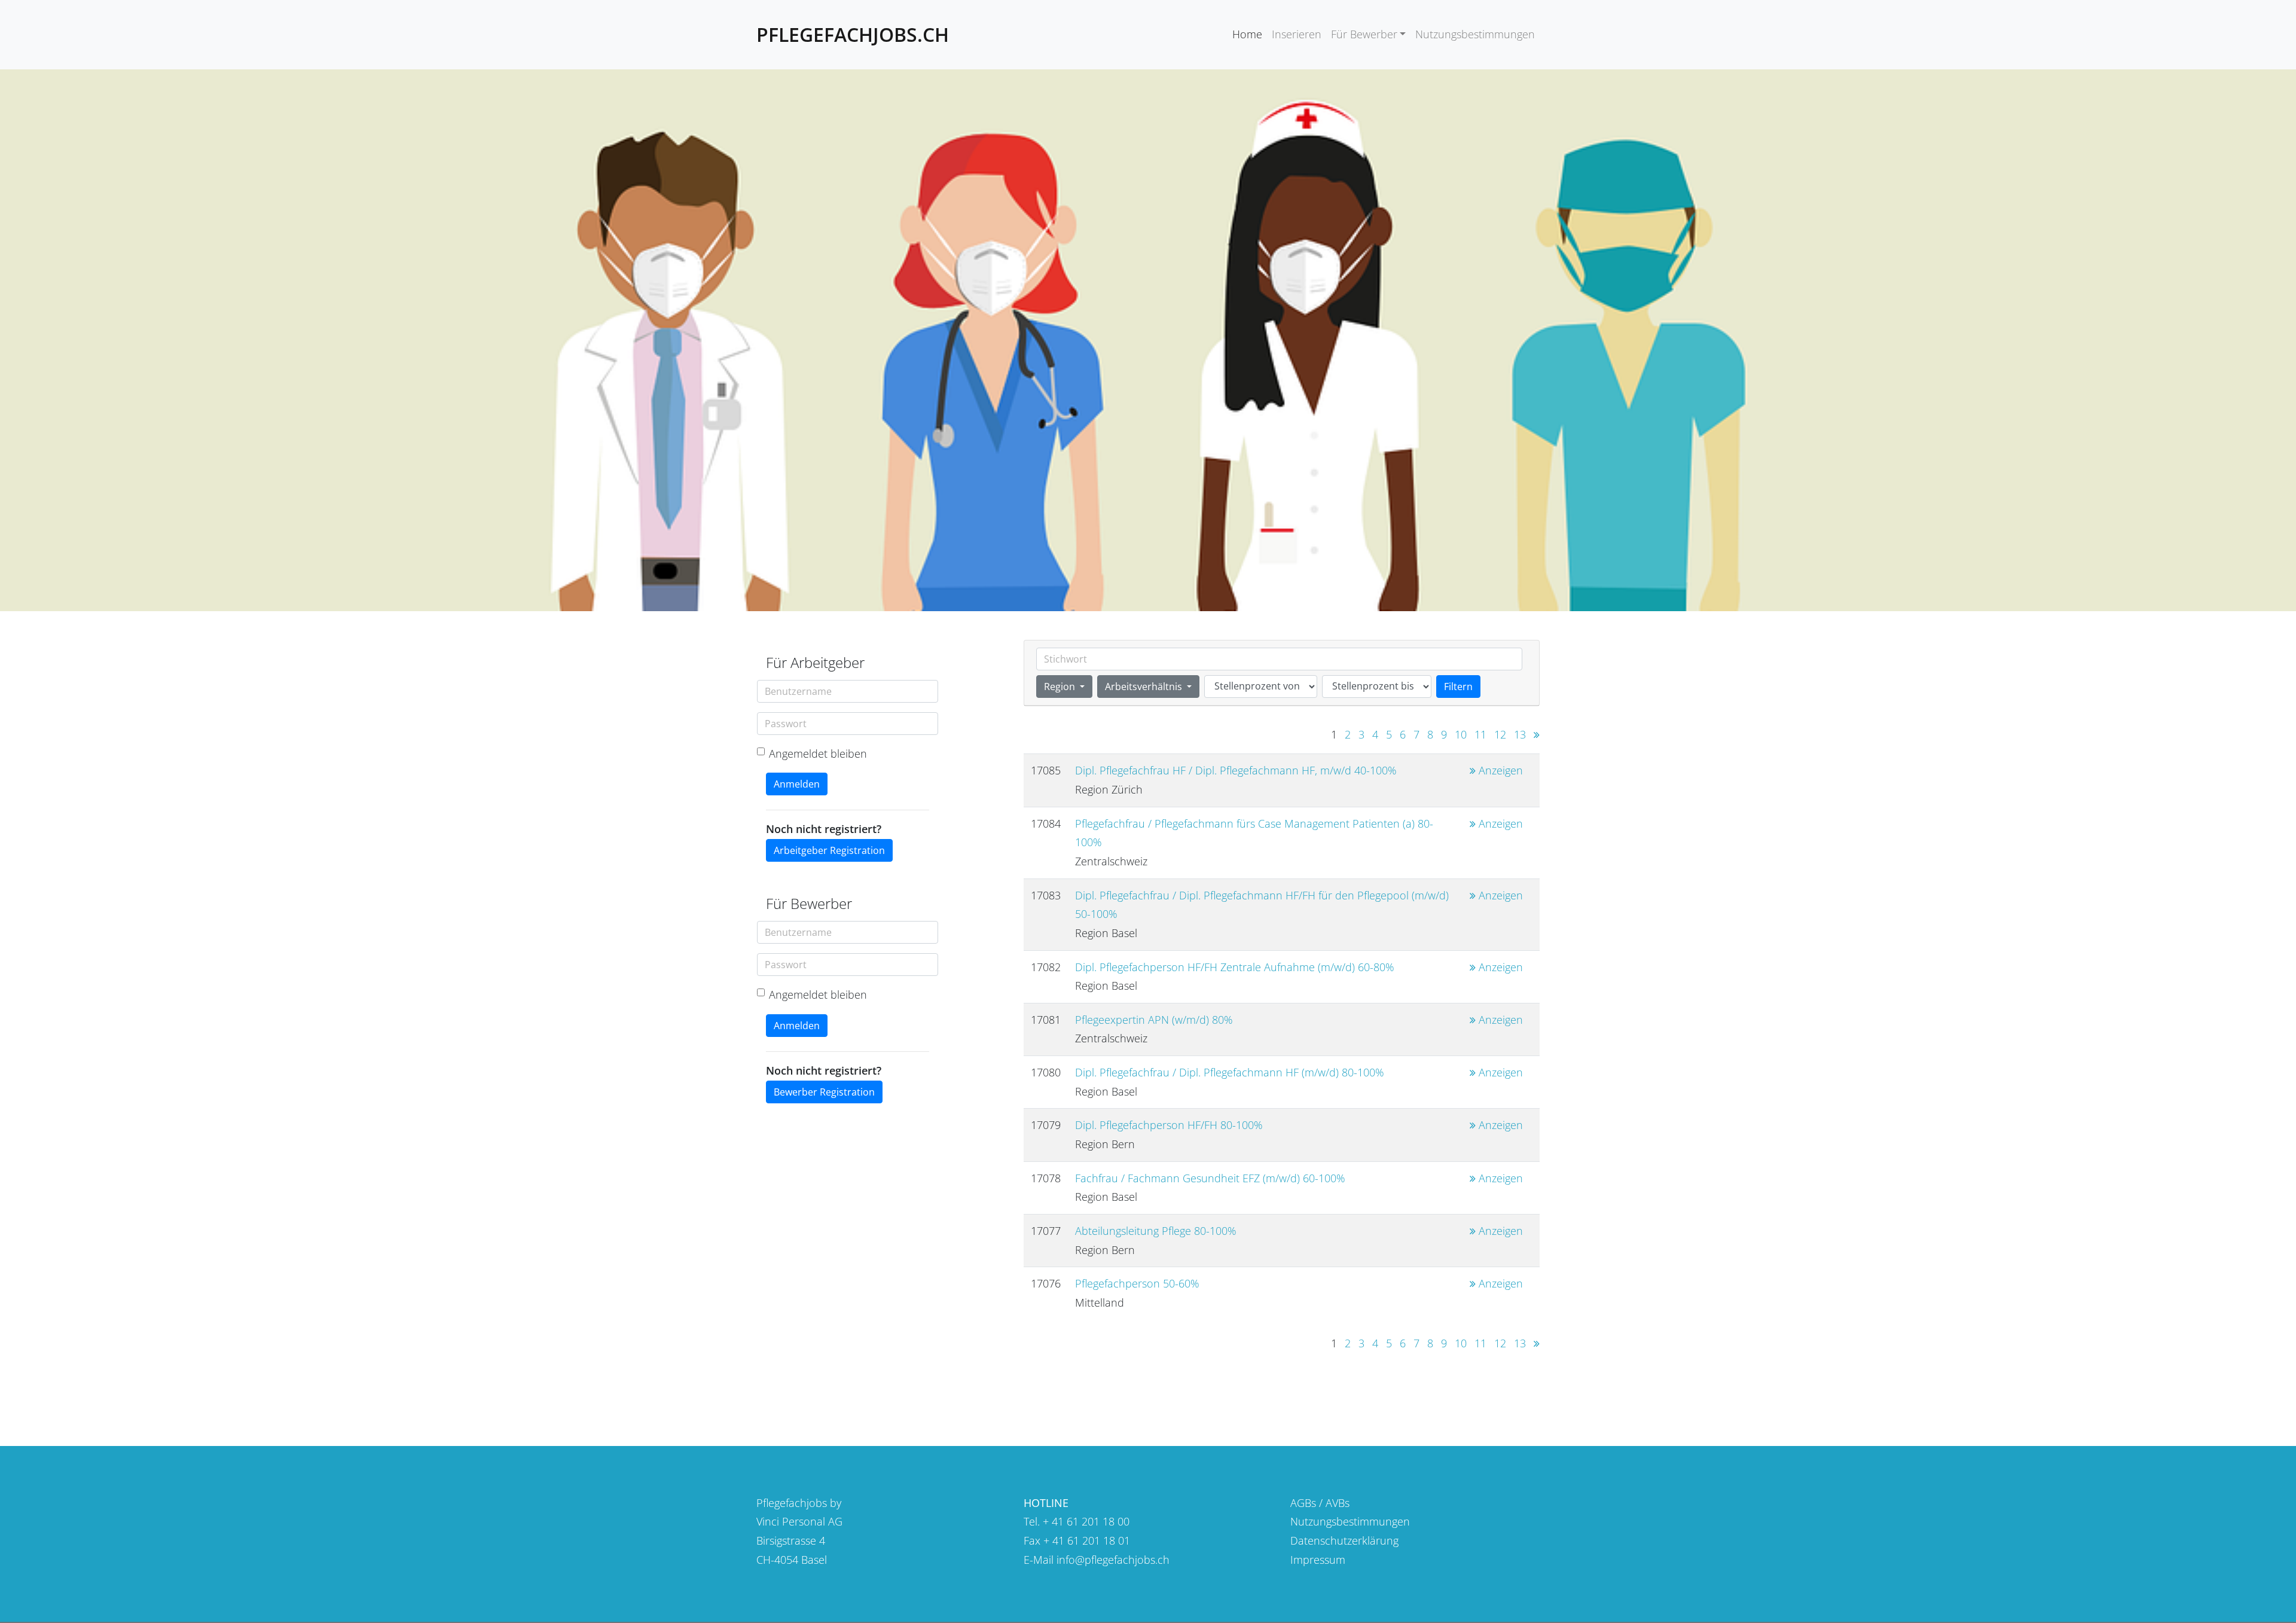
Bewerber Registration (824, 1092)
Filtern (1458, 687)
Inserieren (1297, 34)
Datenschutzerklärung (1344, 1540)
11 (1480, 734)
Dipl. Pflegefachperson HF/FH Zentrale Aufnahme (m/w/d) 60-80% (1235, 967)
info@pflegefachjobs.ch (1113, 1560)
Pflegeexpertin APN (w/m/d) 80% (1154, 1020)
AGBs (1303, 1503)
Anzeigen (1499, 770)
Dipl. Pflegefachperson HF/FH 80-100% (1169, 1125)
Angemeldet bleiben (818, 753)
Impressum (1318, 1560)
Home (1247, 34)
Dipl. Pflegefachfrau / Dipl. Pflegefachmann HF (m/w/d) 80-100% (1230, 1072)
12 (1500, 734)
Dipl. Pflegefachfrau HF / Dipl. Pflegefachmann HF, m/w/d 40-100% (1236, 770)
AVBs (1338, 1503)
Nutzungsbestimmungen (1475, 34)
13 (1520, 734)
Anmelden (797, 784)
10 (1461, 734)
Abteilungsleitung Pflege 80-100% (1156, 1231)
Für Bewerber (1364, 34)
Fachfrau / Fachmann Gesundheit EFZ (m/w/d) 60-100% (1210, 1178)
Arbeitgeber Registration (829, 850)
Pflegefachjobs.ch (853, 34)
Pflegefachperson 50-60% (1137, 1283)
